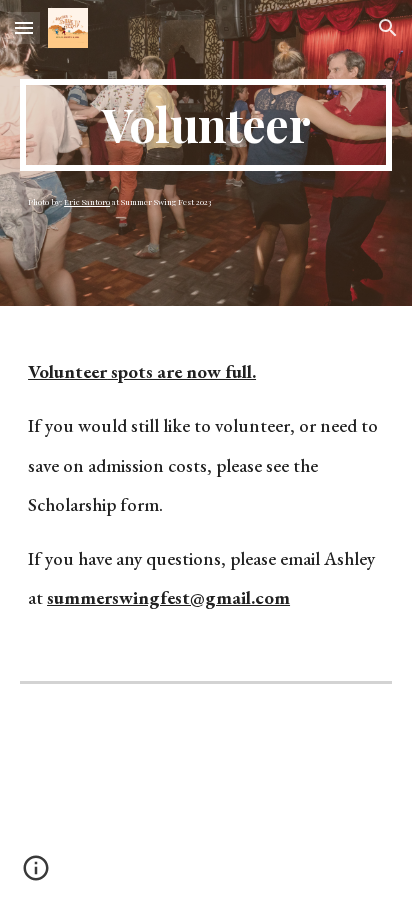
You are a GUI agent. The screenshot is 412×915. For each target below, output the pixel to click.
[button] (24, 27)
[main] (206, 125)
